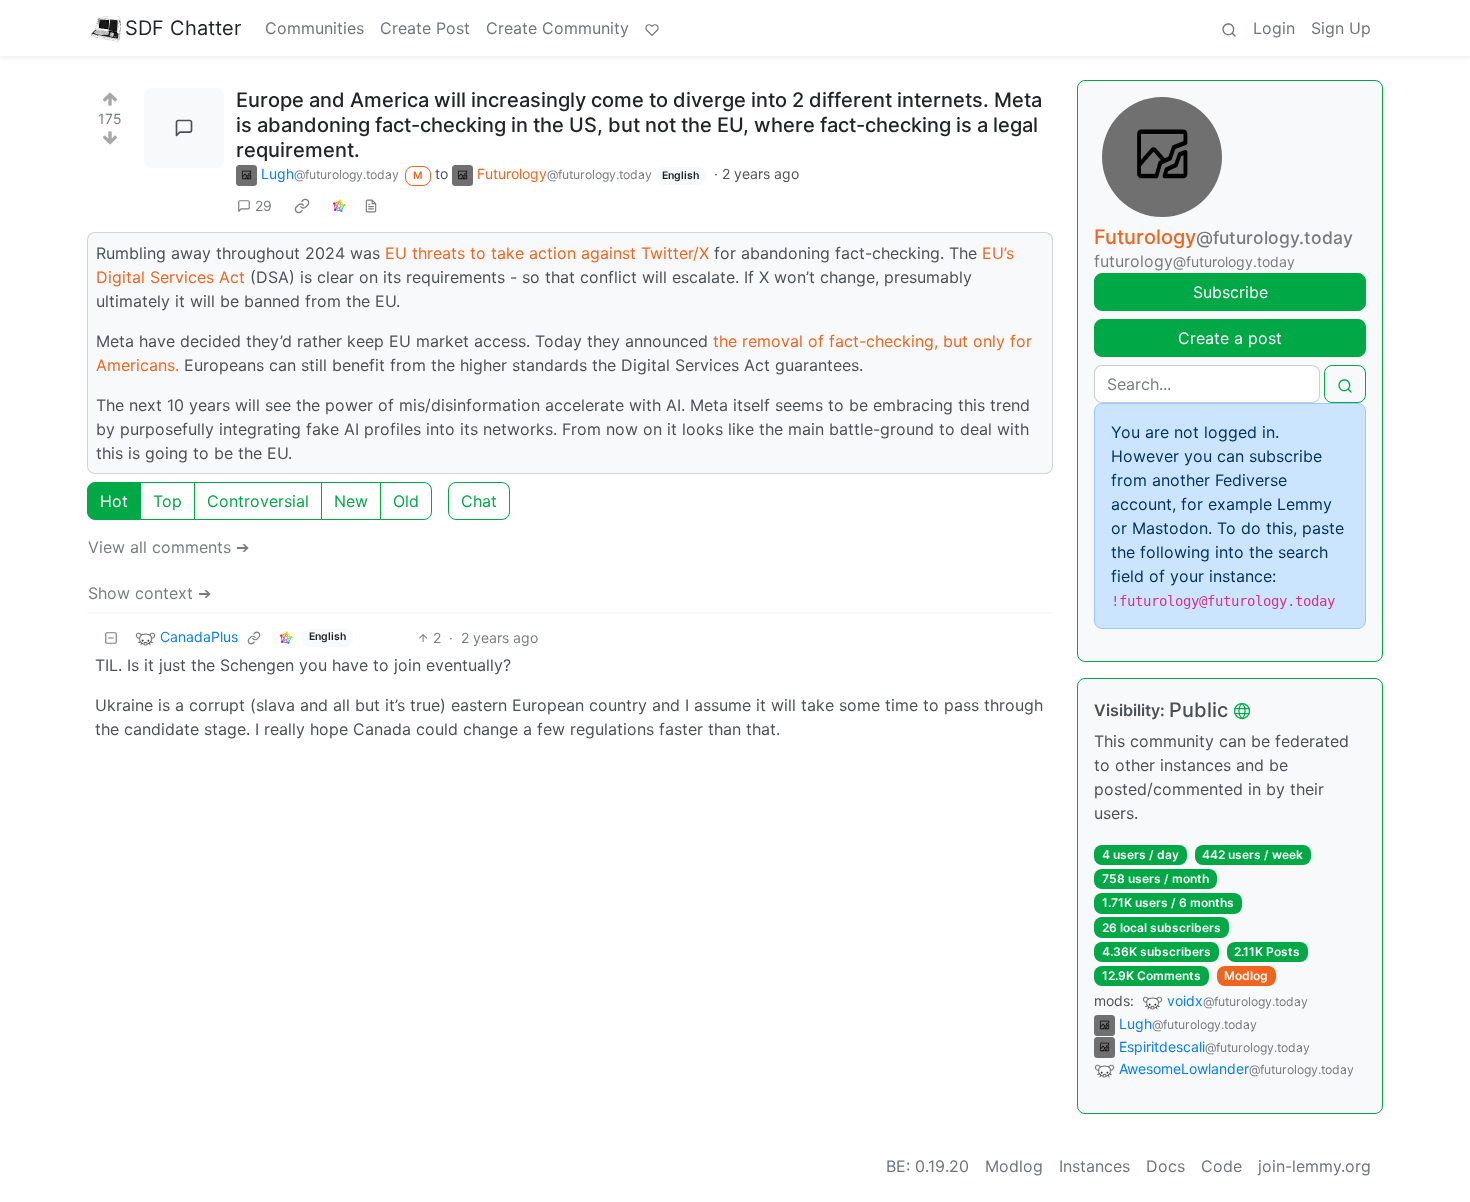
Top (167, 501)
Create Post (425, 28)
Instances (1094, 1166)
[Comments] (184, 128)
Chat (479, 501)
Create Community (557, 28)
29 (263, 205)
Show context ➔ (149, 593)
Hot (114, 501)
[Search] (1229, 28)
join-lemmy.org (1314, 1166)
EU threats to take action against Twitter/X (547, 253)
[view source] (371, 205)
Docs (1165, 1166)
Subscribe (1230, 292)
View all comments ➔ (168, 547)
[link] (302, 205)
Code (1221, 1166)
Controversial (258, 501)
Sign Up (1341, 28)
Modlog (1246, 975)
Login (1274, 28)
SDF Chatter (183, 28)
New (351, 501)
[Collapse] (111, 637)
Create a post (1230, 338)
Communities (314, 28)
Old (406, 501)
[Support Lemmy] (652, 28)
